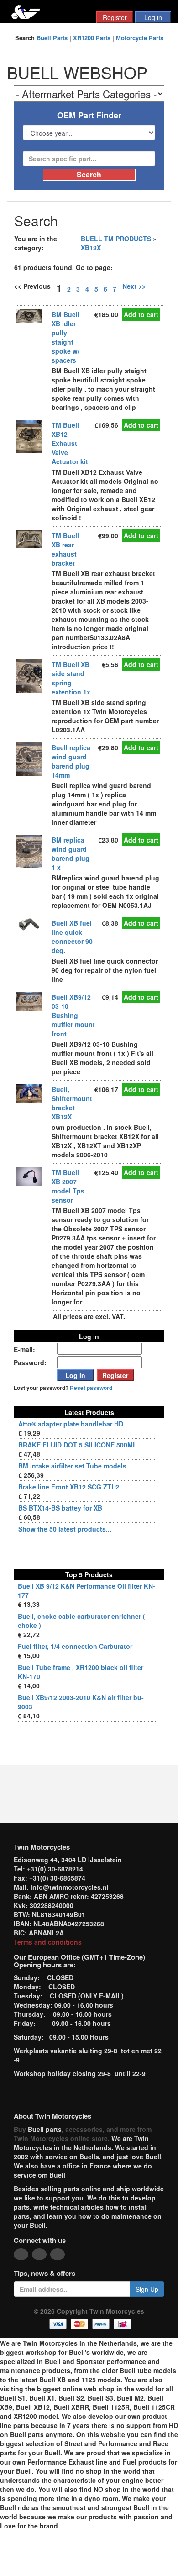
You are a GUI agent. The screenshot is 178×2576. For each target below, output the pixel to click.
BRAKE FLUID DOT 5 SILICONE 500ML (78, 1445)
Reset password (91, 1388)
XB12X (91, 248)
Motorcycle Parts (140, 38)
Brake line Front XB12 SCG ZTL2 (69, 1487)
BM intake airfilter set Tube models (72, 1466)
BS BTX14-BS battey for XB (60, 1508)
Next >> (134, 286)
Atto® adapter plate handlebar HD (71, 1424)
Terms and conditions (48, 1942)
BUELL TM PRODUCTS (116, 239)
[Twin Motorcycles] (26, 11)
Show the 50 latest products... (65, 1529)
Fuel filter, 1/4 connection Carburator (75, 1646)
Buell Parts (52, 38)
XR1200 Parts (92, 38)
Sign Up (147, 2289)
